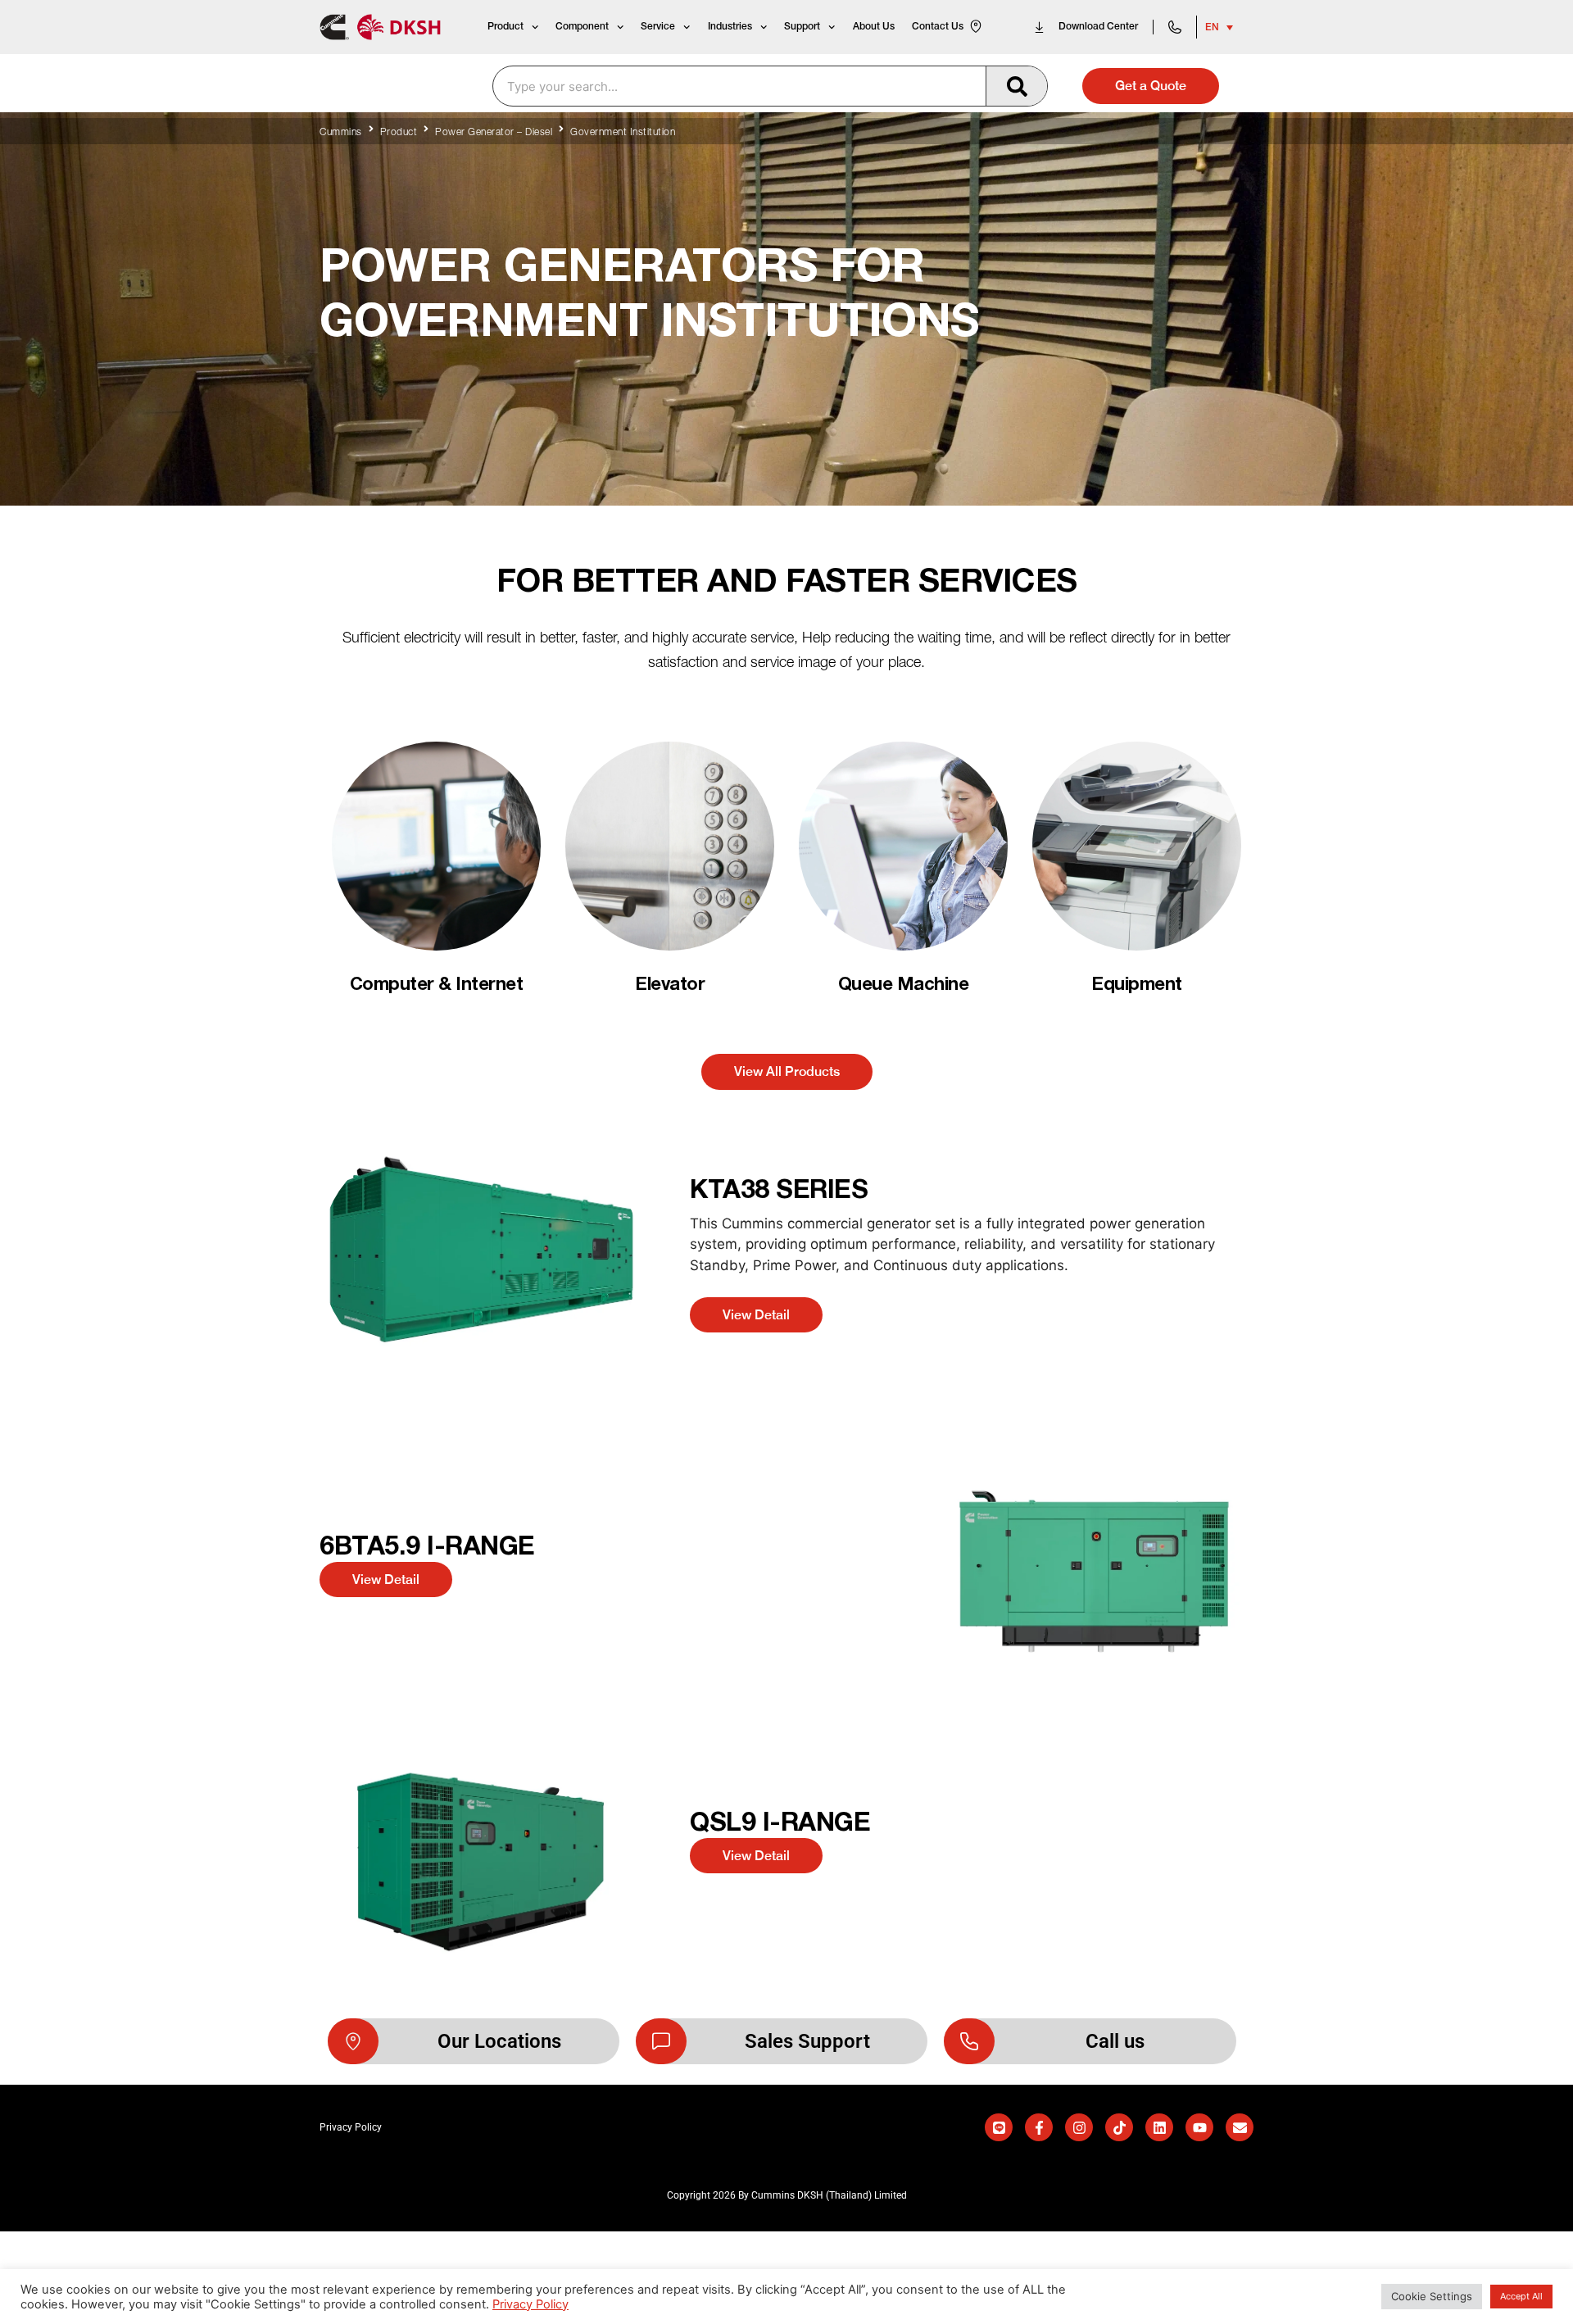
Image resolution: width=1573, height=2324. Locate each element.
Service (658, 27)
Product (505, 27)
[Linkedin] (1159, 2127)
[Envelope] (1240, 2127)
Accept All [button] (1521, 2296)
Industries (730, 27)
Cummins (341, 133)
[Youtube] (1199, 2127)
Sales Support (807, 2041)
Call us (1115, 2041)
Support (802, 27)
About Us (874, 27)
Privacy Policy (530, 2304)
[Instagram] (1079, 2127)
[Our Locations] (353, 2041)
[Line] (999, 2127)
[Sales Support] (661, 2041)
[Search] (1016, 86)
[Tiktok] (1119, 2127)
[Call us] (969, 2041)
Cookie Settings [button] (1432, 2296)
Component (582, 27)
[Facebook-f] (1039, 2127)
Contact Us (938, 27)
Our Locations (499, 2041)
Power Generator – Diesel (494, 133)
